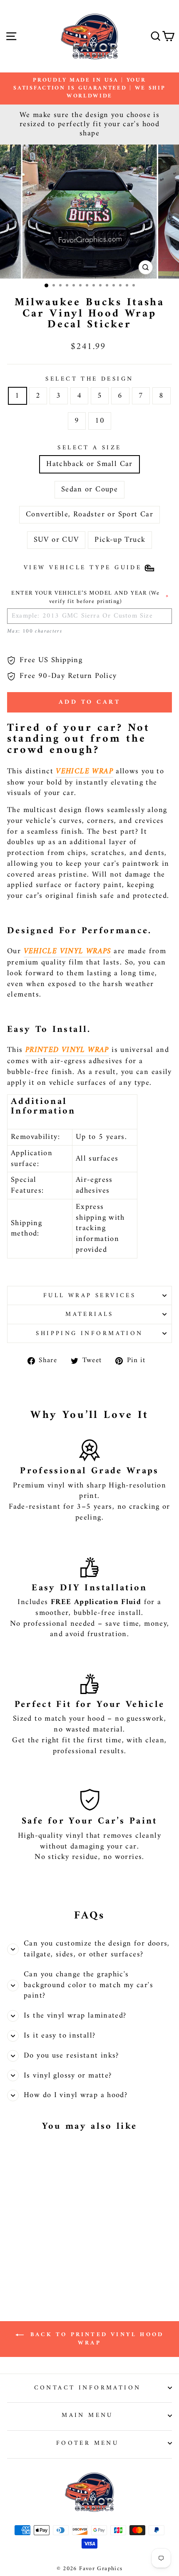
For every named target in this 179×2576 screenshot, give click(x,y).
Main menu (87, 2415)
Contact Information (88, 2388)
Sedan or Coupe (89, 490)
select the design (89, 379)
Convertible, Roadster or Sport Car (89, 514)
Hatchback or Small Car (89, 464)
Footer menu (88, 2443)
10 (100, 421)
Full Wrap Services (90, 1295)
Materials (89, 1314)
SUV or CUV (56, 540)
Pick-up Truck (120, 540)
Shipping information (89, 1333)
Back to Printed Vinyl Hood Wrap (95, 2339)
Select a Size (89, 448)
